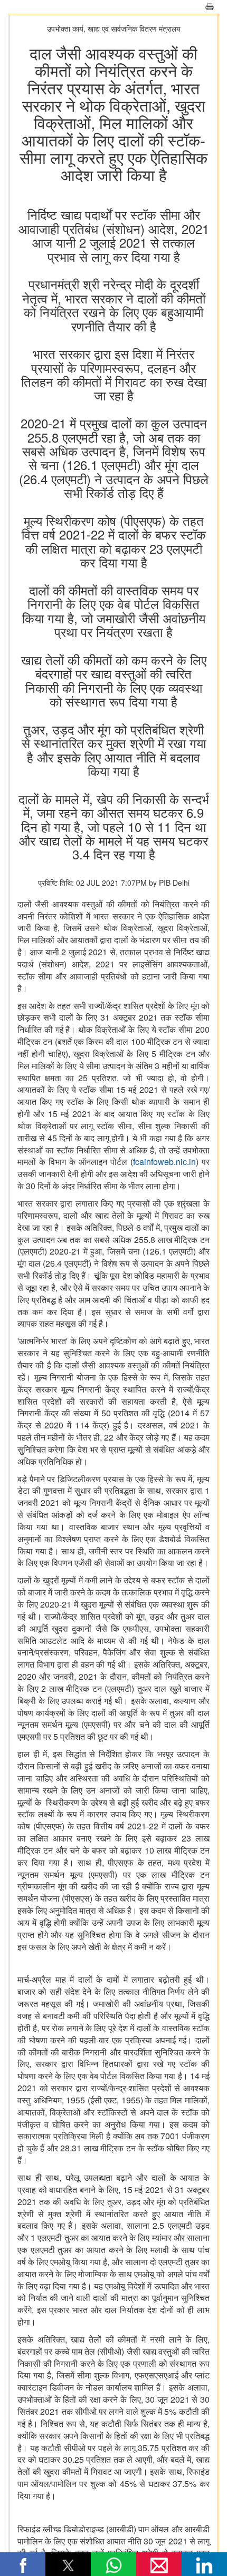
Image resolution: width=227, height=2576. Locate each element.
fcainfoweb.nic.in (164, 1162)
